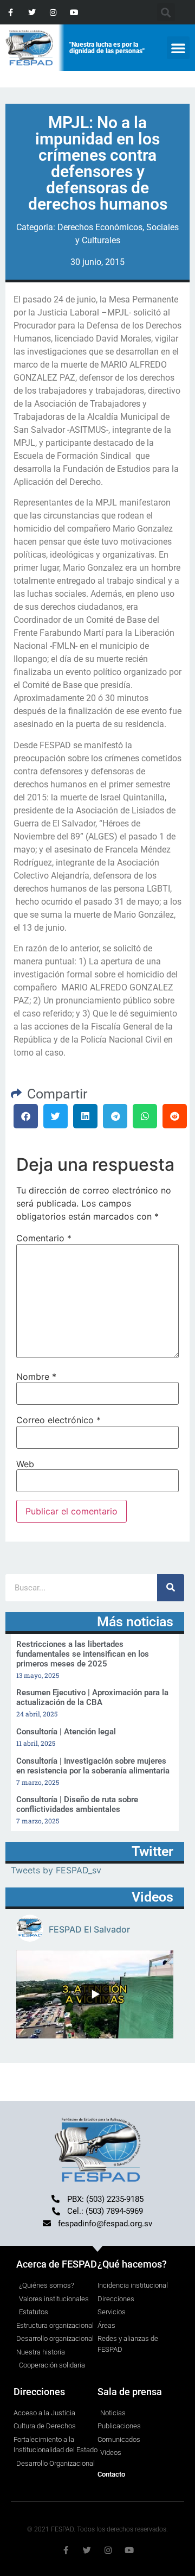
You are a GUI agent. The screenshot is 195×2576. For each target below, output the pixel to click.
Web (25, 1464)
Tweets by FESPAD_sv (56, 1870)
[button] (178, 48)
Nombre (36, 1377)
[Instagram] (53, 12)
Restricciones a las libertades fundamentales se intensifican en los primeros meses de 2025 (83, 1654)
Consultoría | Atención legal (66, 1732)
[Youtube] (74, 12)
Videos (152, 1897)
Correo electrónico (58, 1420)
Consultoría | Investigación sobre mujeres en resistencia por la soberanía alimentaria (93, 1766)
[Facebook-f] (11, 12)
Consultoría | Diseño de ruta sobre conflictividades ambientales (77, 1804)
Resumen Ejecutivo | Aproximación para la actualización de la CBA (92, 1697)
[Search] (171, 1588)
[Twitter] (32, 12)
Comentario (44, 1238)
